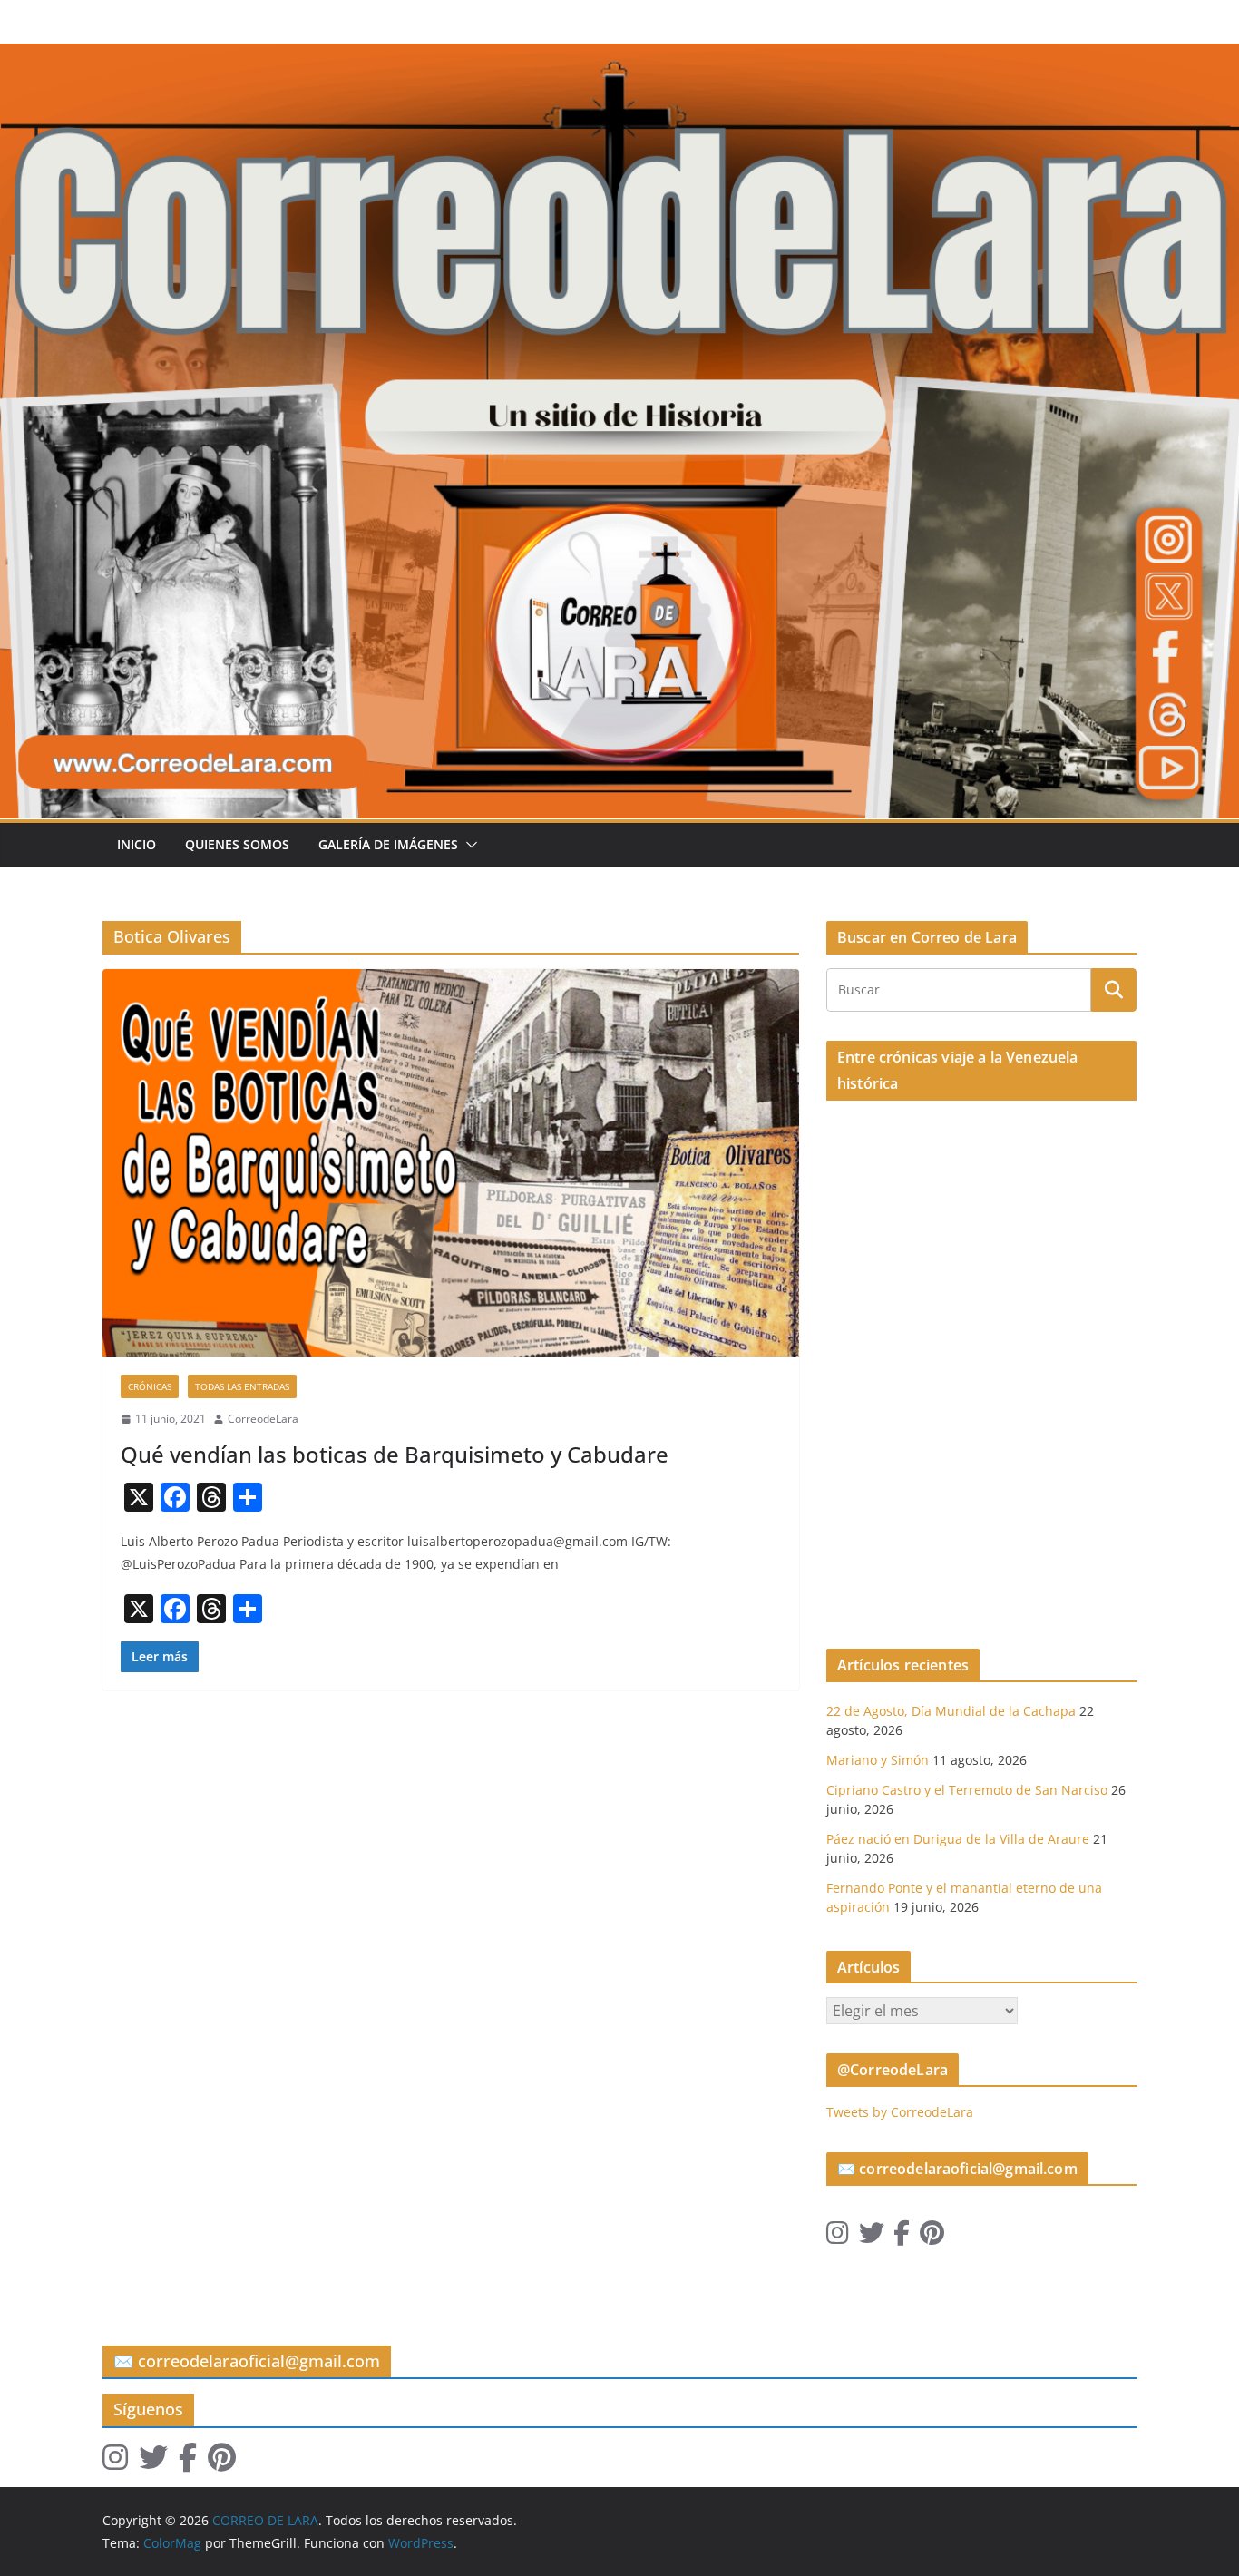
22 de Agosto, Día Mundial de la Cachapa (951, 1711)
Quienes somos (237, 844)
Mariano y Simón (878, 1760)
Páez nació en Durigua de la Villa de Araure (958, 1839)
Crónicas (150, 1386)
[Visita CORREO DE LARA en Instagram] (838, 2237)
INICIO (137, 844)
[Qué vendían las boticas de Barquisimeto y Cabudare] (451, 1163)
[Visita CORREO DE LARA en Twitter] (872, 2237)
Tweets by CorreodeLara (900, 2112)
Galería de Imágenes (388, 844)
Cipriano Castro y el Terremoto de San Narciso (967, 1790)
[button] (468, 845)
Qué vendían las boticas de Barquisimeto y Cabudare (395, 1454)
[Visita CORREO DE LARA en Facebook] (902, 2237)
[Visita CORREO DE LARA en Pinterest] (932, 2237)
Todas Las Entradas (242, 1386)
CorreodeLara (263, 1419)
